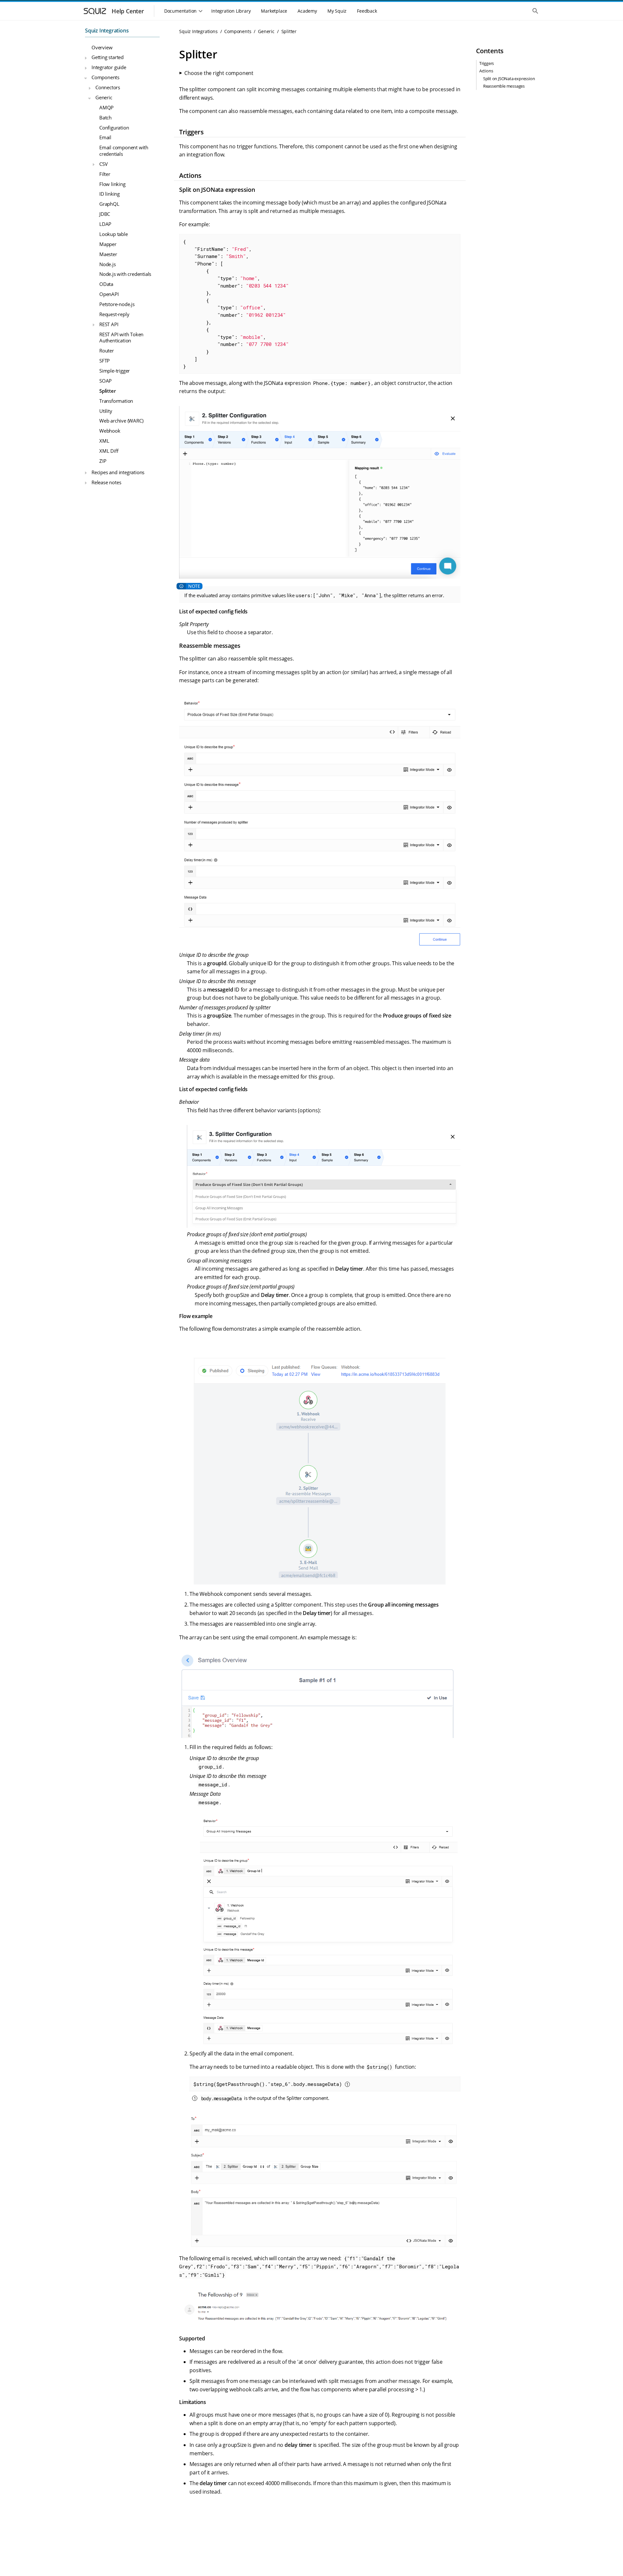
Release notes (106, 482)
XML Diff (109, 451)
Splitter (107, 391)
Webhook (110, 431)
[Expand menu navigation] (86, 58)
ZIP (103, 461)
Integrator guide (109, 67)
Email (105, 137)
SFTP (104, 361)
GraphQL (109, 204)
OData (106, 284)
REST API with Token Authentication (121, 338)
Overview (102, 47)
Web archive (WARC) (121, 421)
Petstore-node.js (117, 304)
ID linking (110, 194)
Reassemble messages (504, 86)
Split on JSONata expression (509, 79)
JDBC (105, 214)
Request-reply (114, 314)
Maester (108, 254)
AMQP (106, 107)
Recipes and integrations (118, 472)
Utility (106, 411)
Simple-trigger (115, 371)
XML (104, 441)
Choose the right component (219, 73)
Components (105, 77)
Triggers (487, 64)
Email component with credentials (124, 151)
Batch (105, 117)
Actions (486, 71)
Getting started (108, 57)
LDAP (105, 224)
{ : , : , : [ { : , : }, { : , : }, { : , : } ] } (236, 304)
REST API (109, 324)
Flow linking (112, 184)
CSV (103, 164)
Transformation (116, 401)
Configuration (114, 128)
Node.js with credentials (125, 274)
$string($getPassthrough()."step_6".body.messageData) (269, 2084)
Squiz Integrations (107, 31)
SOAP (105, 381)
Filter (105, 174)
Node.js (108, 264)
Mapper (108, 244)
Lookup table (114, 234)
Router (107, 351)
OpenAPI (109, 294)
